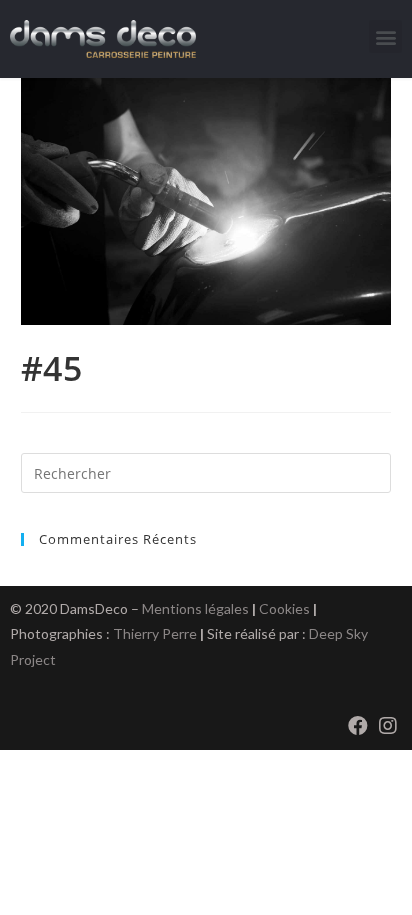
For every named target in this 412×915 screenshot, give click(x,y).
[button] (385, 36)
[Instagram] (388, 726)
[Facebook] (358, 726)
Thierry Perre (155, 633)
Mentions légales (195, 608)
